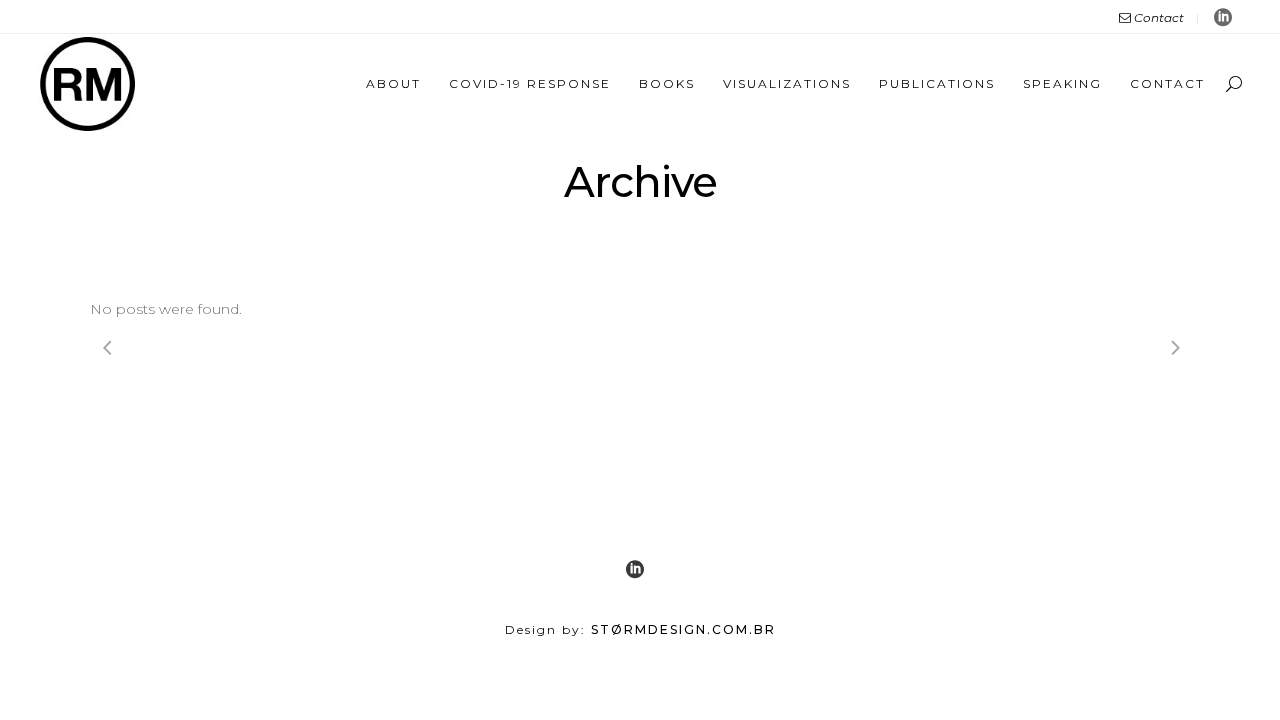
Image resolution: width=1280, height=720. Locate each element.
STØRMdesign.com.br (683, 629)
